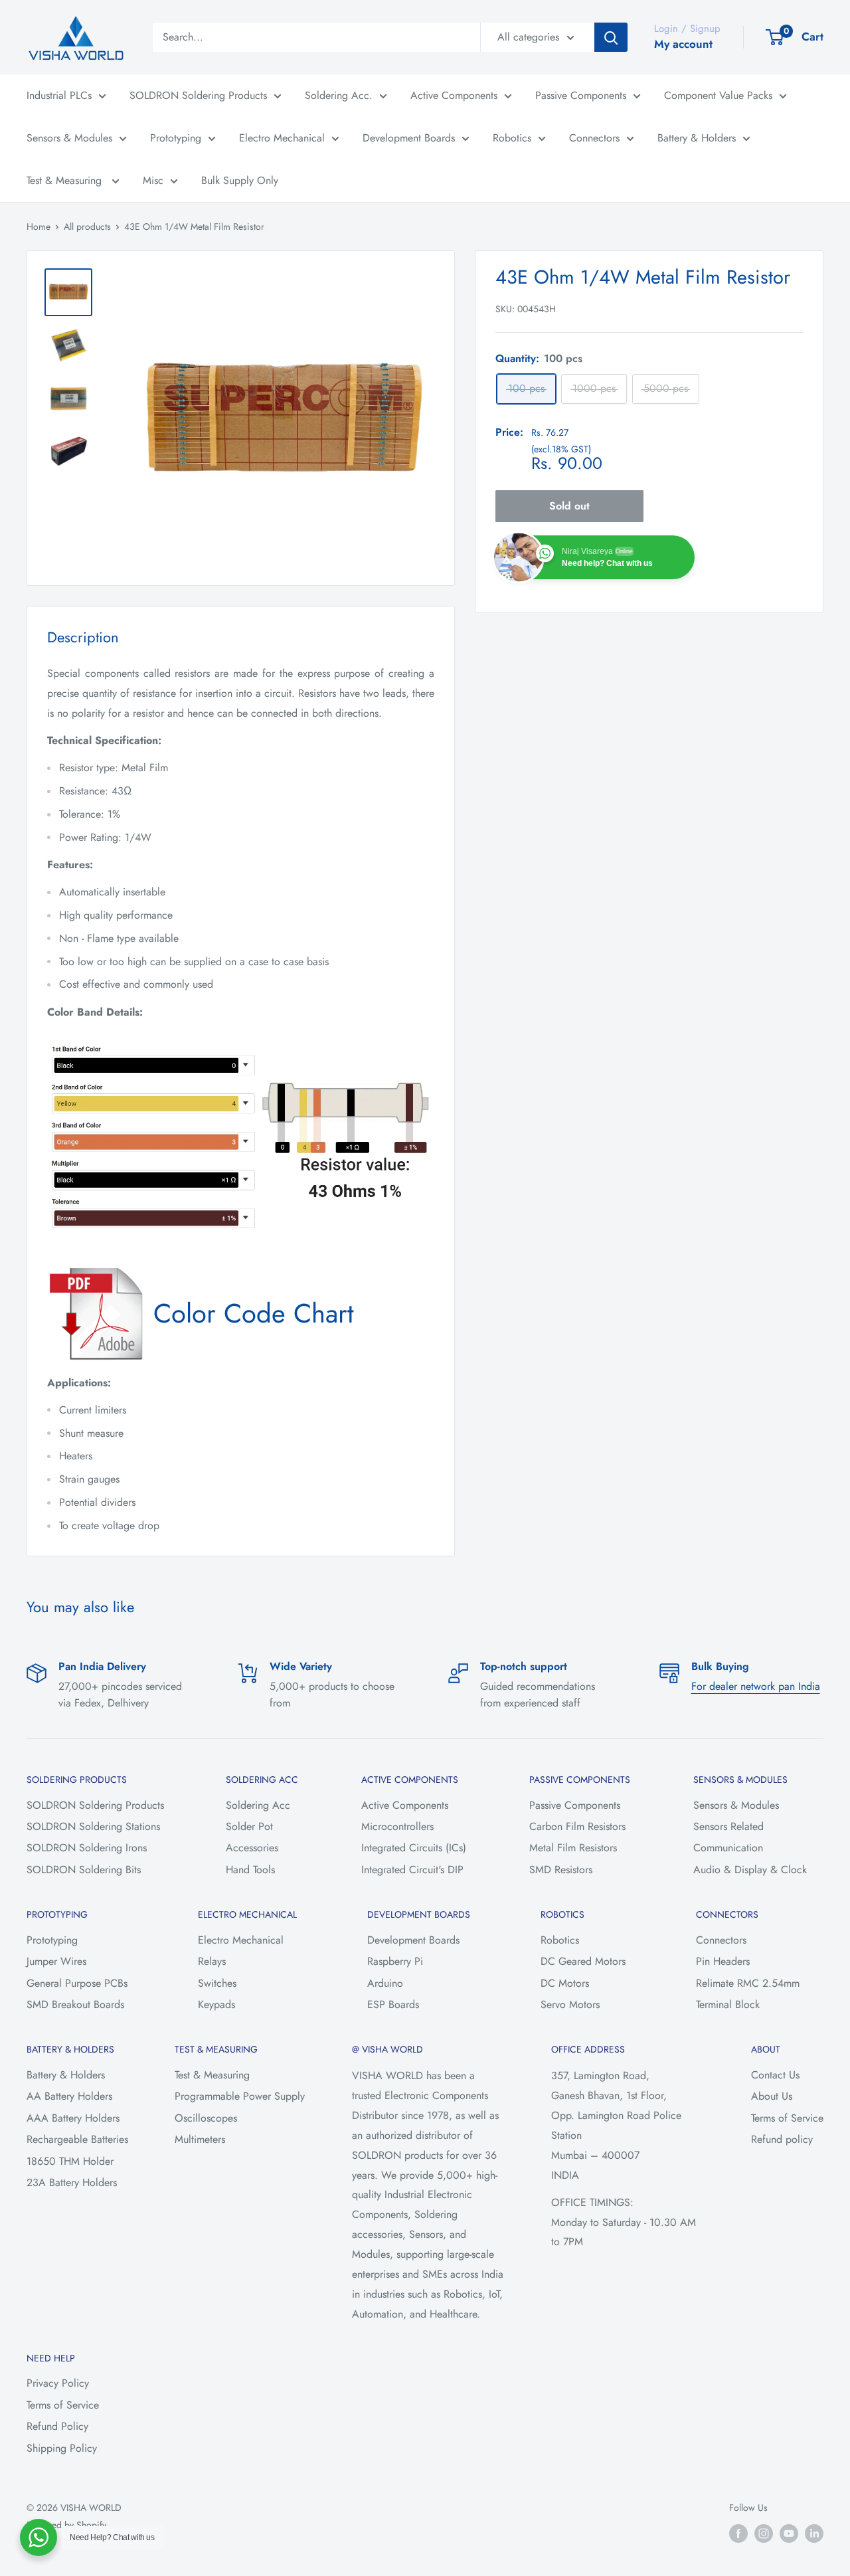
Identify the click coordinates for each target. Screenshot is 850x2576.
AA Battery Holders (69, 2096)
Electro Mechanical (282, 138)
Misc (153, 180)
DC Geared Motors (583, 1961)
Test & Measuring (66, 180)
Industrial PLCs (59, 95)
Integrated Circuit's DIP (412, 1870)
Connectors (594, 138)
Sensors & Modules (69, 138)
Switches (217, 1983)
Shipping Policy (62, 2448)
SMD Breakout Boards (75, 2004)
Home (39, 227)
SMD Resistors (561, 1870)
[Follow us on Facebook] (738, 2533)
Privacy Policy (58, 2383)
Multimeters (200, 2139)
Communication (728, 1848)
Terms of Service (787, 2118)
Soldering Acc (258, 1805)
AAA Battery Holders (73, 2118)
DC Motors (565, 1983)
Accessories (252, 1848)
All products (87, 227)
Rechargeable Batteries (77, 2139)
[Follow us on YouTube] (789, 2533)
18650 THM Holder (70, 2161)
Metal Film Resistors (573, 1848)
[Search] (611, 37)
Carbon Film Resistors (577, 1826)
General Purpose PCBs (77, 1983)
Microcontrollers (397, 1826)
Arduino (385, 1983)
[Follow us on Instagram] (764, 2533)
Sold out (569, 506)
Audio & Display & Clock (750, 1870)
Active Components (454, 95)
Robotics (512, 138)
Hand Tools (250, 1870)
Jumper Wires (56, 1961)
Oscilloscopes (206, 2118)
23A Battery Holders (72, 2182)
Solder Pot (249, 1826)
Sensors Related (728, 1826)
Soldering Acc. (339, 95)
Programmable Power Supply (240, 2096)
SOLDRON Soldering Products (198, 95)
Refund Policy (57, 2426)
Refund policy (782, 2139)
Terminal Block (728, 2004)
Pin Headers (723, 1961)
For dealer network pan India (756, 1686)
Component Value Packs (718, 95)
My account (683, 44)
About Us (772, 2096)
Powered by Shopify (66, 2525)
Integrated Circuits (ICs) (414, 1848)
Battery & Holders (697, 138)
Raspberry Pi (395, 1961)
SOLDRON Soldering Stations (93, 1826)
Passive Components (581, 95)
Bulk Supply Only (240, 180)
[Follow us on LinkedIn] (814, 2533)
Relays (212, 1961)
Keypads (216, 2004)
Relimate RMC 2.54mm (748, 1983)
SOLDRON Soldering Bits (84, 1870)
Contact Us (775, 2075)
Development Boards (409, 138)
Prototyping (176, 138)
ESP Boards (393, 2004)
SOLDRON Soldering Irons (87, 1848)
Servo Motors (570, 2004)
